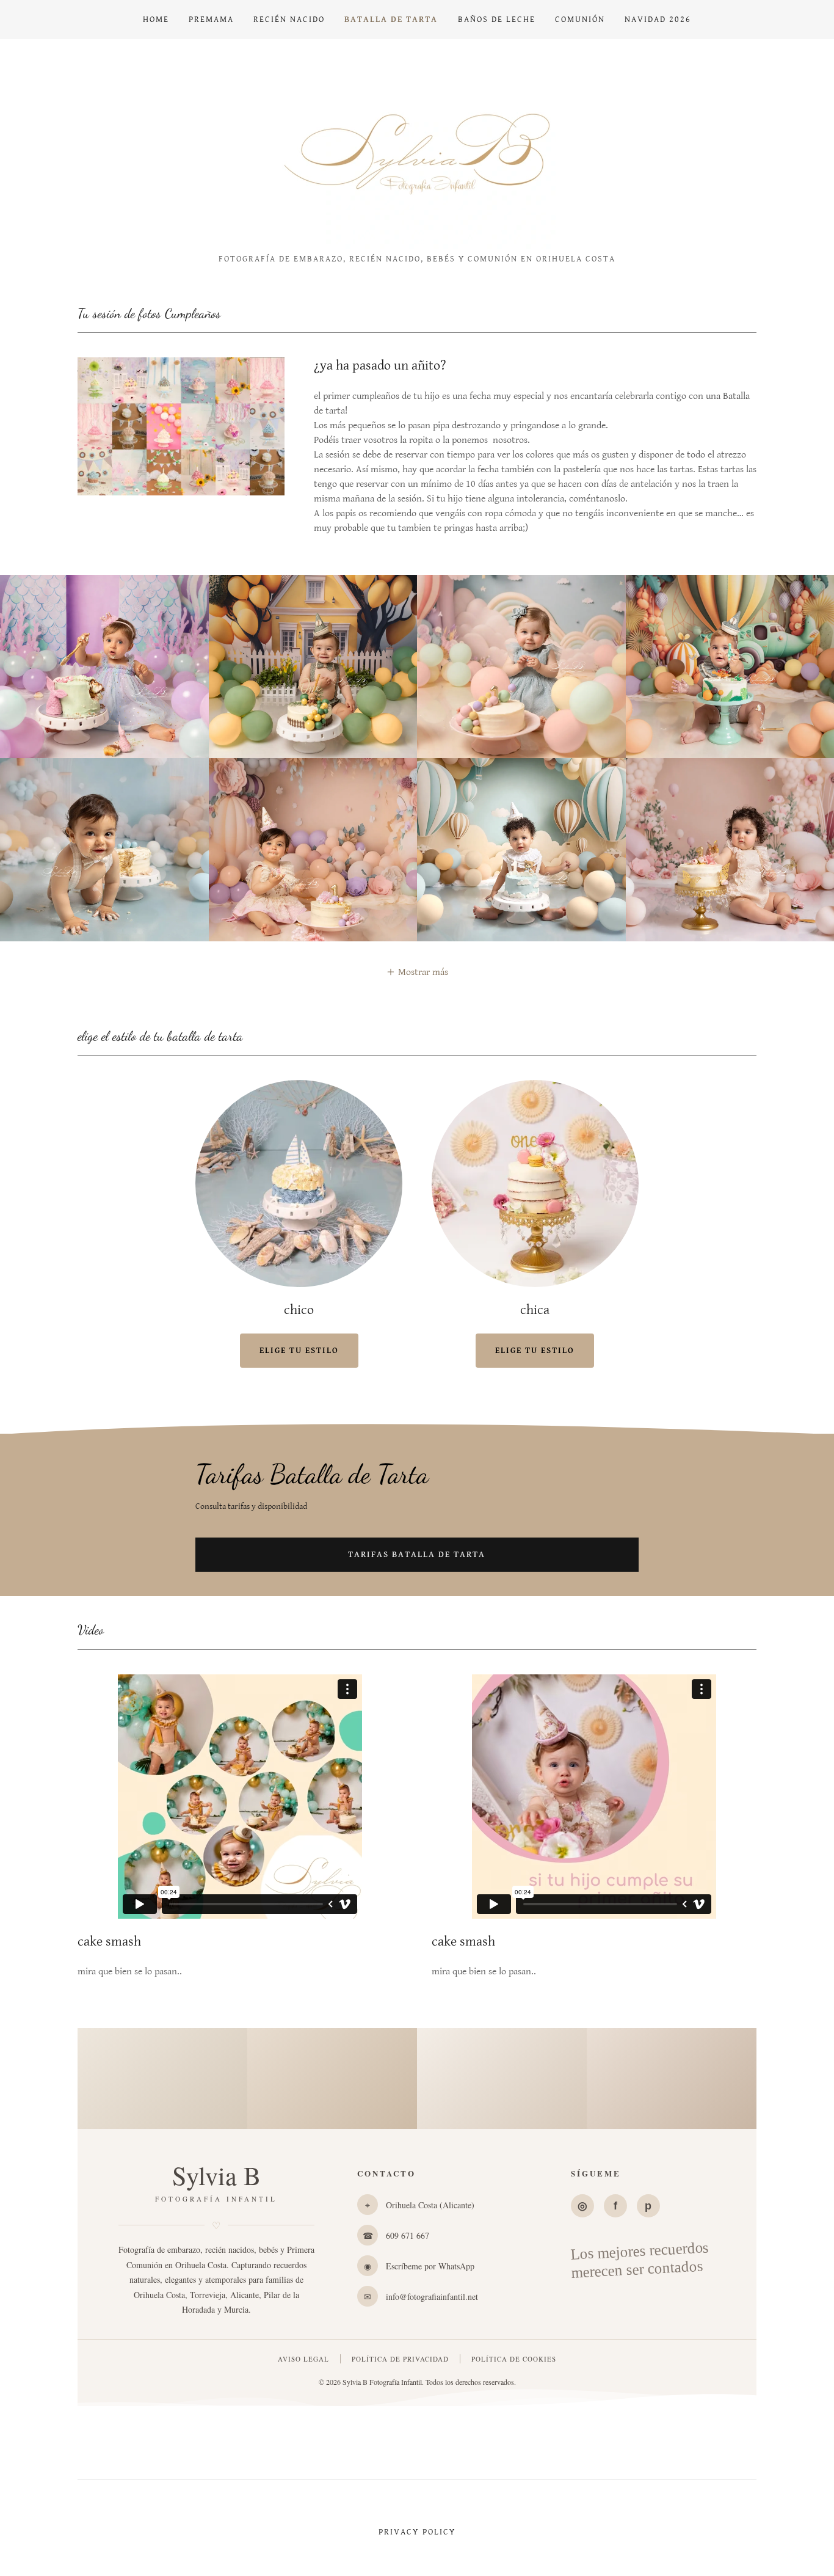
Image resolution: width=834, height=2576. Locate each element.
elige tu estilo (299, 1351)
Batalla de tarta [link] (391, 20)
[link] (417, 151)
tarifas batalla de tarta (417, 1555)
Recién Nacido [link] (289, 20)
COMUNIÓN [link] (580, 20)
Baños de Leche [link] (497, 20)
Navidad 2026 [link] (658, 20)
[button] (417, 972)
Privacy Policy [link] (417, 2532)
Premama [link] (211, 20)
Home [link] (156, 20)
